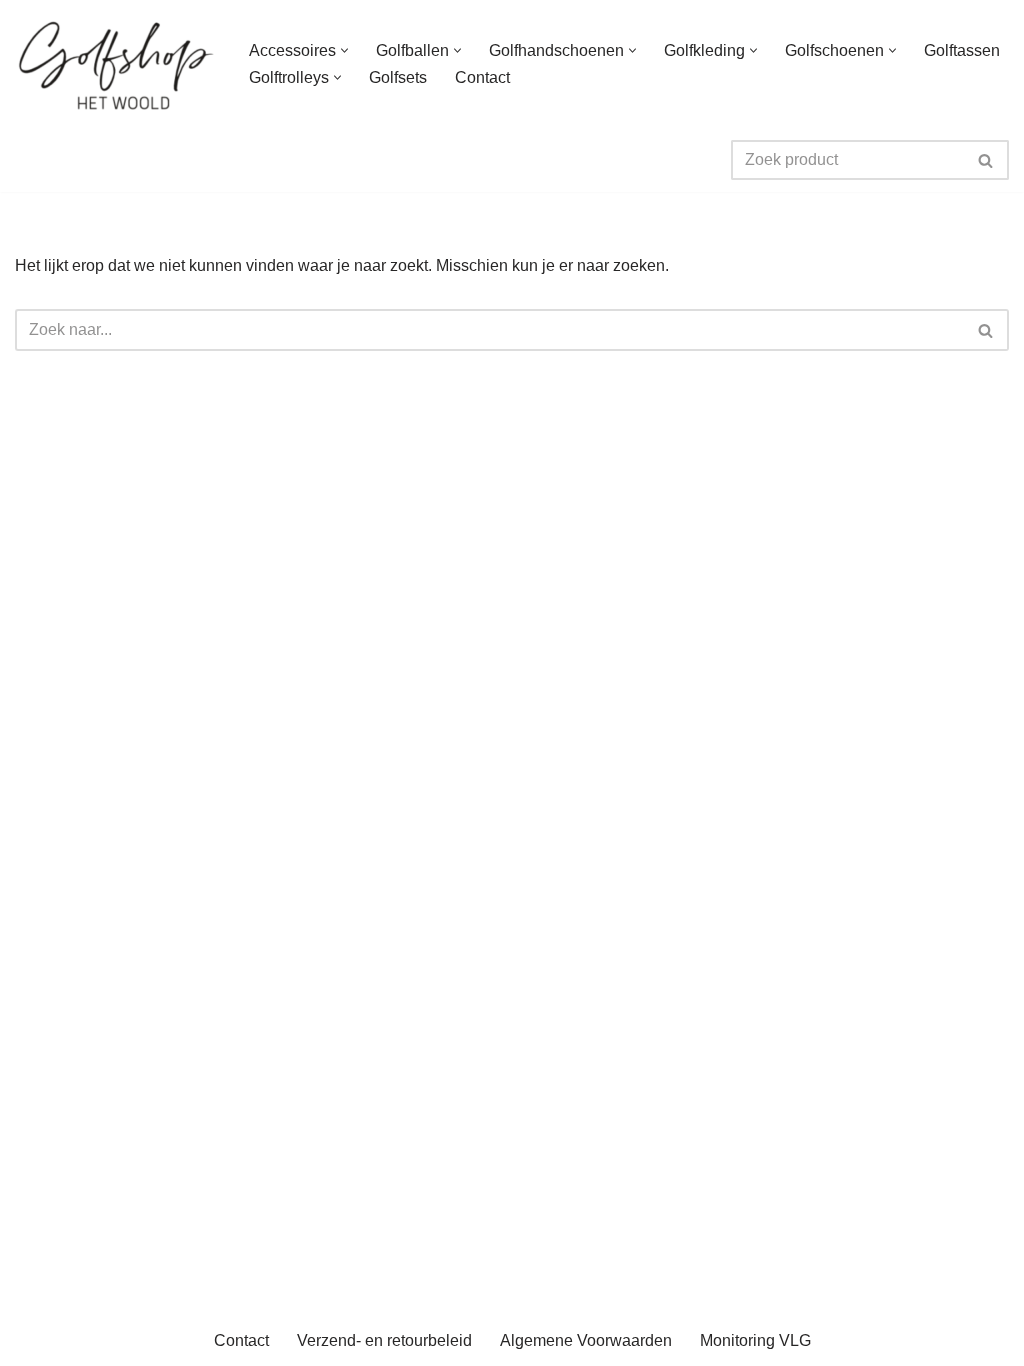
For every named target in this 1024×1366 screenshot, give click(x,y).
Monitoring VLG (755, 1340)
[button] (344, 50)
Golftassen (962, 50)
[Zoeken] (986, 160)
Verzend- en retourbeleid (384, 1340)
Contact (482, 77)
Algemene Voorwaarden (586, 1340)
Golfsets (398, 77)
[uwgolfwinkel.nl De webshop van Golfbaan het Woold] (115, 64)
